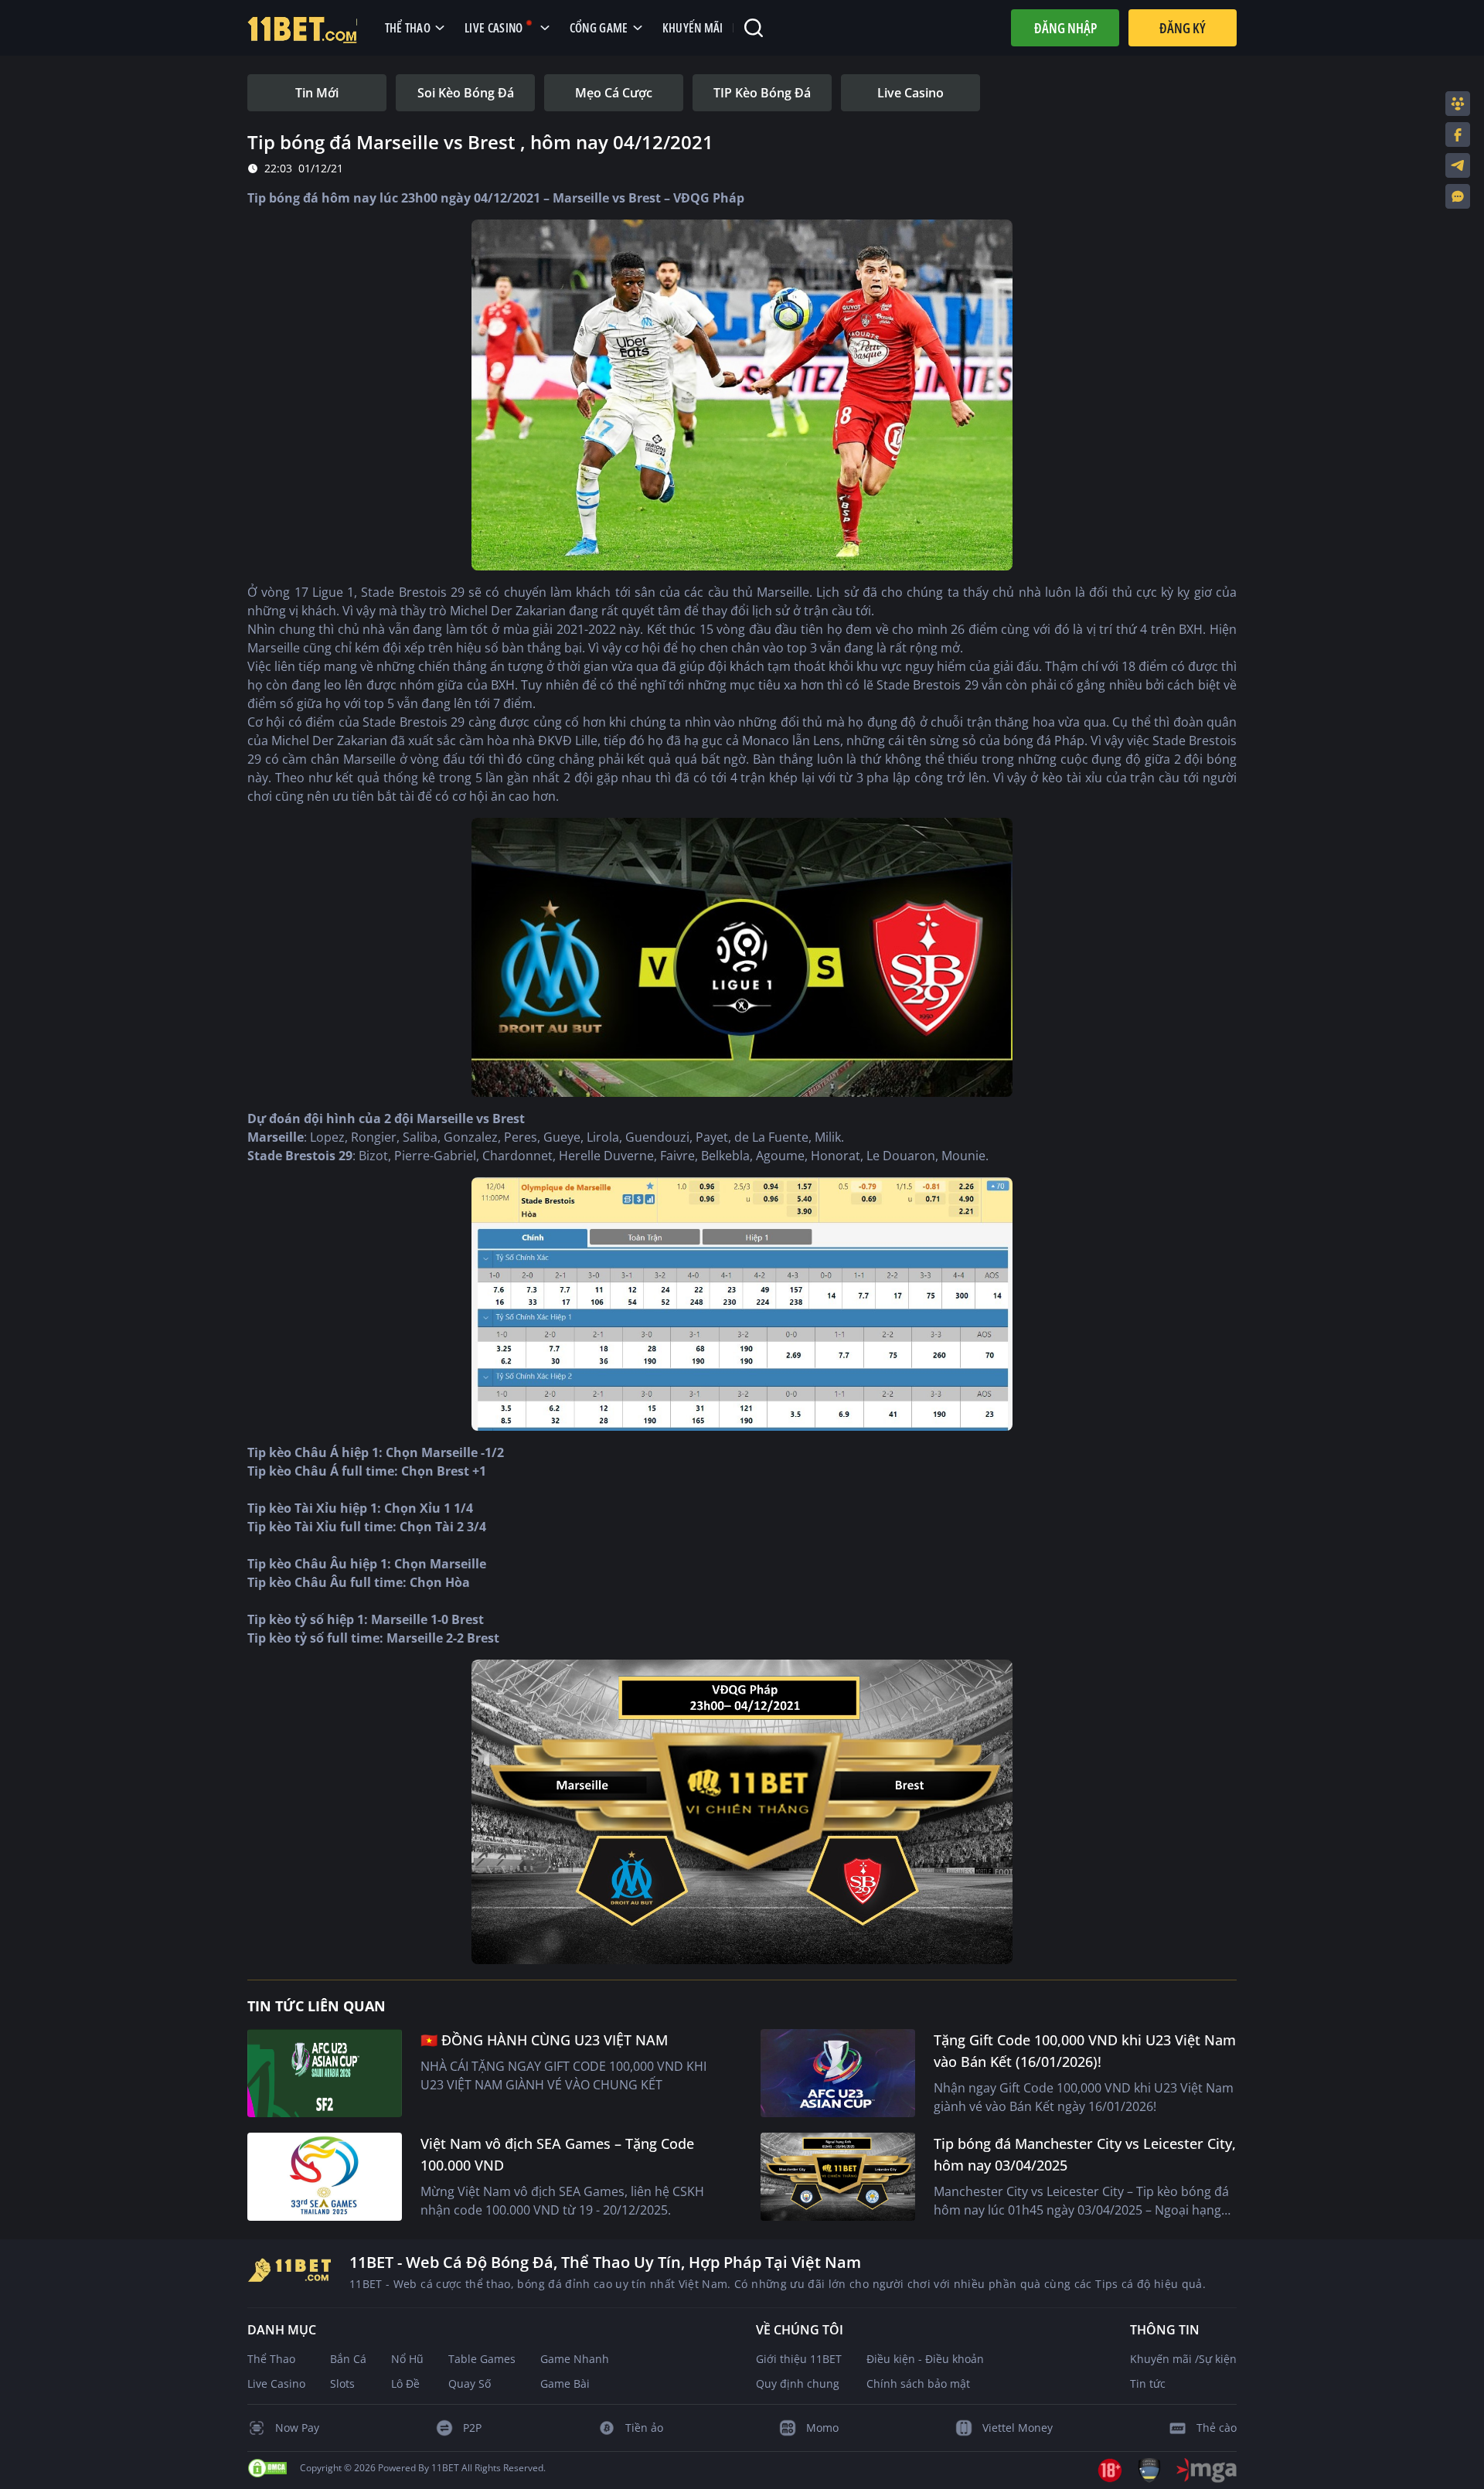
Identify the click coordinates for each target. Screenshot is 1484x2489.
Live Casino (276, 2383)
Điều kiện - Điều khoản (925, 2359)
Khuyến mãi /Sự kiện (1183, 2359)
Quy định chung (798, 2383)
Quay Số (470, 2383)
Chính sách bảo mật (918, 2383)
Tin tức (1148, 2383)
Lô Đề (405, 2383)
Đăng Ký (1183, 28)
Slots (342, 2383)
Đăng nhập (1065, 28)
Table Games (482, 2359)
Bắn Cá (348, 2359)
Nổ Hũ (407, 2359)
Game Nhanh (575, 2359)
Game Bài (565, 2383)
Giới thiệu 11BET (799, 2359)
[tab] (317, 93)
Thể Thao (271, 2359)
